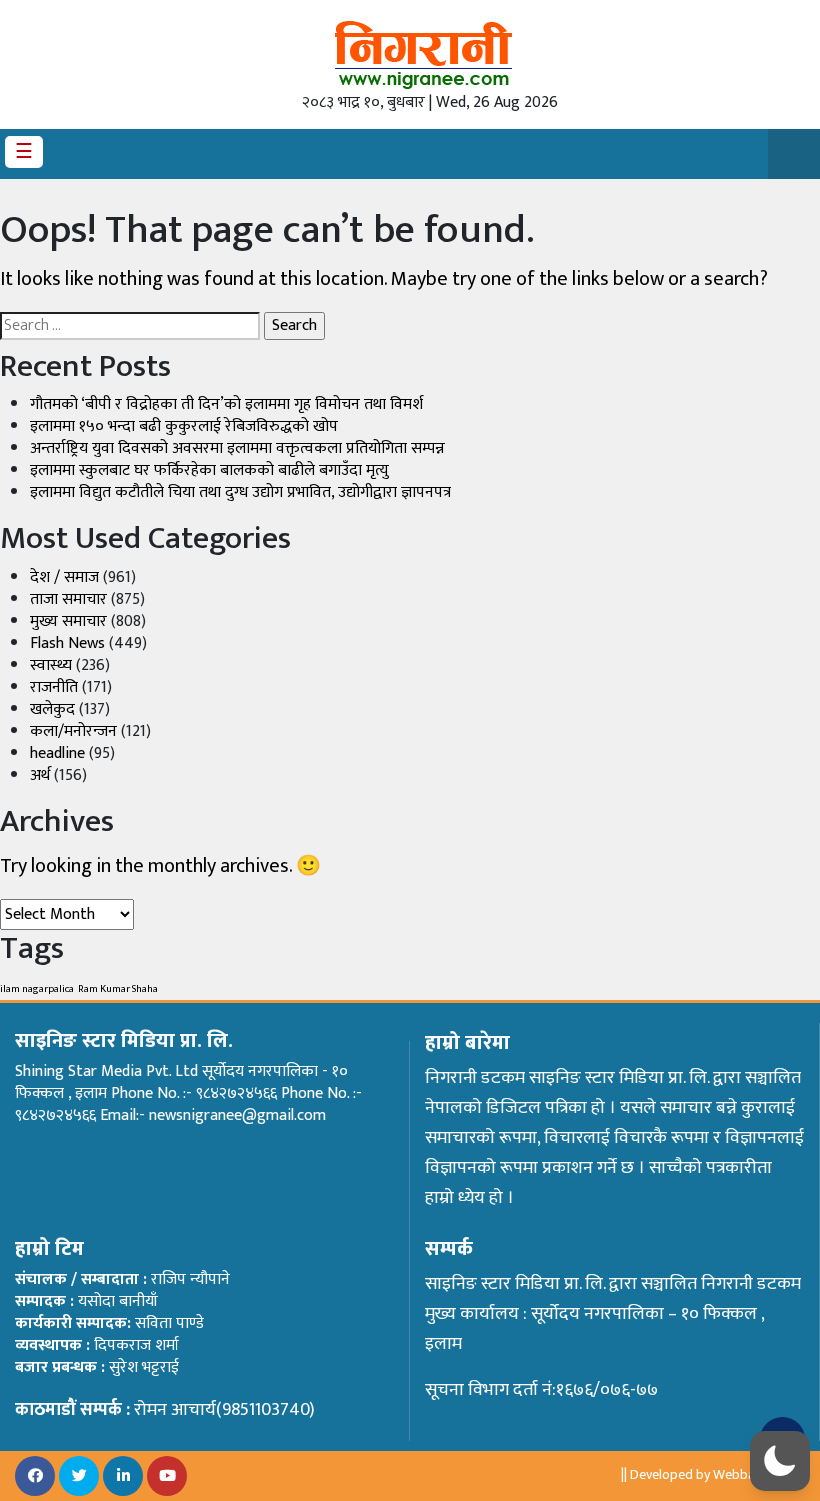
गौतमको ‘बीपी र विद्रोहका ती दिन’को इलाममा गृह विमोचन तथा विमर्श (226, 404)
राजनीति (54, 687)
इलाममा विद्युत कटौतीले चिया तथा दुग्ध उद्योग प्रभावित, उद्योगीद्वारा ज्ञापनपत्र (240, 492)
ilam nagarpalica (37, 989)
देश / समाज (64, 577)
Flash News (67, 643)
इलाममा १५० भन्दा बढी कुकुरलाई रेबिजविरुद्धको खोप (184, 426)
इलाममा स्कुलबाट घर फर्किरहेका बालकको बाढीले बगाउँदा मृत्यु (209, 470)
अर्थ (40, 775)
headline (57, 753)
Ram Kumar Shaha (118, 989)
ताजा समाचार (68, 599)
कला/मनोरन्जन (73, 731)
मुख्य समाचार (68, 621)
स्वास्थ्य (51, 665)
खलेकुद (52, 709)
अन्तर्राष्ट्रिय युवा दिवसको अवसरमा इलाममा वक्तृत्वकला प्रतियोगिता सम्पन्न (237, 448)
